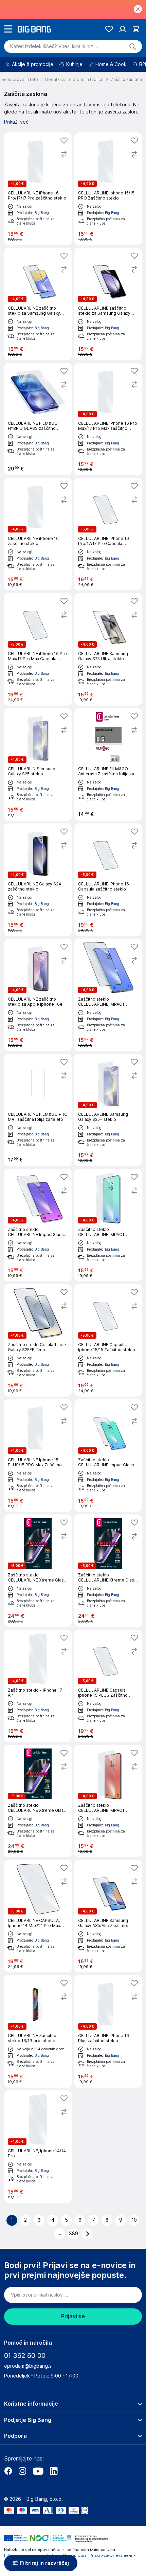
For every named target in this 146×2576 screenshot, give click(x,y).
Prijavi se (73, 2316)
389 (74, 2234)
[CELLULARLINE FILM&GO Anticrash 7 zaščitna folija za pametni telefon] (108, 765)
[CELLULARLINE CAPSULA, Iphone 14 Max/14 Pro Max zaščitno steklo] (38, 1916)
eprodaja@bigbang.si (28, 2366)
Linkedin (54, 2471)
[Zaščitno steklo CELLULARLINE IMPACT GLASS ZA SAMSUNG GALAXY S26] (108, 1225)
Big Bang (42, 213)
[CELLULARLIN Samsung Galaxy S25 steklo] (38, 765)
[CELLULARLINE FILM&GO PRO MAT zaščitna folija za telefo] (38, 1110)
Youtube (38, 2471)
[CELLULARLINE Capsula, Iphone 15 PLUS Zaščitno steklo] (108, 1686)
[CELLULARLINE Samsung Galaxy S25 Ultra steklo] (108, 649)
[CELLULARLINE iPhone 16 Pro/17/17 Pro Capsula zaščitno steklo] (108, 534)
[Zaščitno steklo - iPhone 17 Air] (38, 1686)
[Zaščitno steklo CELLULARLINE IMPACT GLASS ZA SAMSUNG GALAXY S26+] (108, 1801)
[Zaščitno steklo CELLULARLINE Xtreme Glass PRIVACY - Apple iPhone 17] (38, 1571)
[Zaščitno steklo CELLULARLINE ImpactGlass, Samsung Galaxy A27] (108, 1455)
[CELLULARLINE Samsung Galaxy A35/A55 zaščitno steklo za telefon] (108, 1916)
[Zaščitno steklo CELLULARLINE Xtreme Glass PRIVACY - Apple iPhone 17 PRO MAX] (108, 1571)
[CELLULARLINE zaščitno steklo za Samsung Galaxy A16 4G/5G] (38, 304)
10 (134, 2220)
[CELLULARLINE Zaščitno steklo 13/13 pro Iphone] (38, 2031)
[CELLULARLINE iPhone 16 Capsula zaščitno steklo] (108, 880)
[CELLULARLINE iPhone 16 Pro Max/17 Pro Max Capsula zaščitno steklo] (38, 649)
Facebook (8, 2471)
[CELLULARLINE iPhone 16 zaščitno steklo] (38, 534)
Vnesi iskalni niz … (54, 46)
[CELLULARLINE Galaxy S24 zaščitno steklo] (38, 880)
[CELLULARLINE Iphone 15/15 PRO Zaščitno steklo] (108, 189)
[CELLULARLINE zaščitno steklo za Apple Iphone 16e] (38, 995)
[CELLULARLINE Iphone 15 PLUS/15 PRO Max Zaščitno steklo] (38, 1455)
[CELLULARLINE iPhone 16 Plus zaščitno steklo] (108, 2031)
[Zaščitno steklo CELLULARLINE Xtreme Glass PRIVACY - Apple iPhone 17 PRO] (38, 1801)
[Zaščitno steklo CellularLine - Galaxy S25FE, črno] (38, 1340)
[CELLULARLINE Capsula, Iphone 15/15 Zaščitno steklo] (108, 1340)
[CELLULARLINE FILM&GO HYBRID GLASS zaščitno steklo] (38, 419)
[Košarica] (136, 29)
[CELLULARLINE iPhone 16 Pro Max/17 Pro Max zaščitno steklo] (108, 419)
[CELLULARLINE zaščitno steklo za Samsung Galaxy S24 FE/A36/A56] (108, 304)
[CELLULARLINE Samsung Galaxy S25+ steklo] (108, 1110)
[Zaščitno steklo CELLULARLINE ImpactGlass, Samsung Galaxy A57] (38, 1225)
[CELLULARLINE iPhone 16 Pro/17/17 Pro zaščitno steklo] (38, 189)
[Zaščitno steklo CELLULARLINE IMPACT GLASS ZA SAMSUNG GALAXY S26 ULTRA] (108, 995)
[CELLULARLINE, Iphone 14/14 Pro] (38, 2146)
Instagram (22, 2471)
